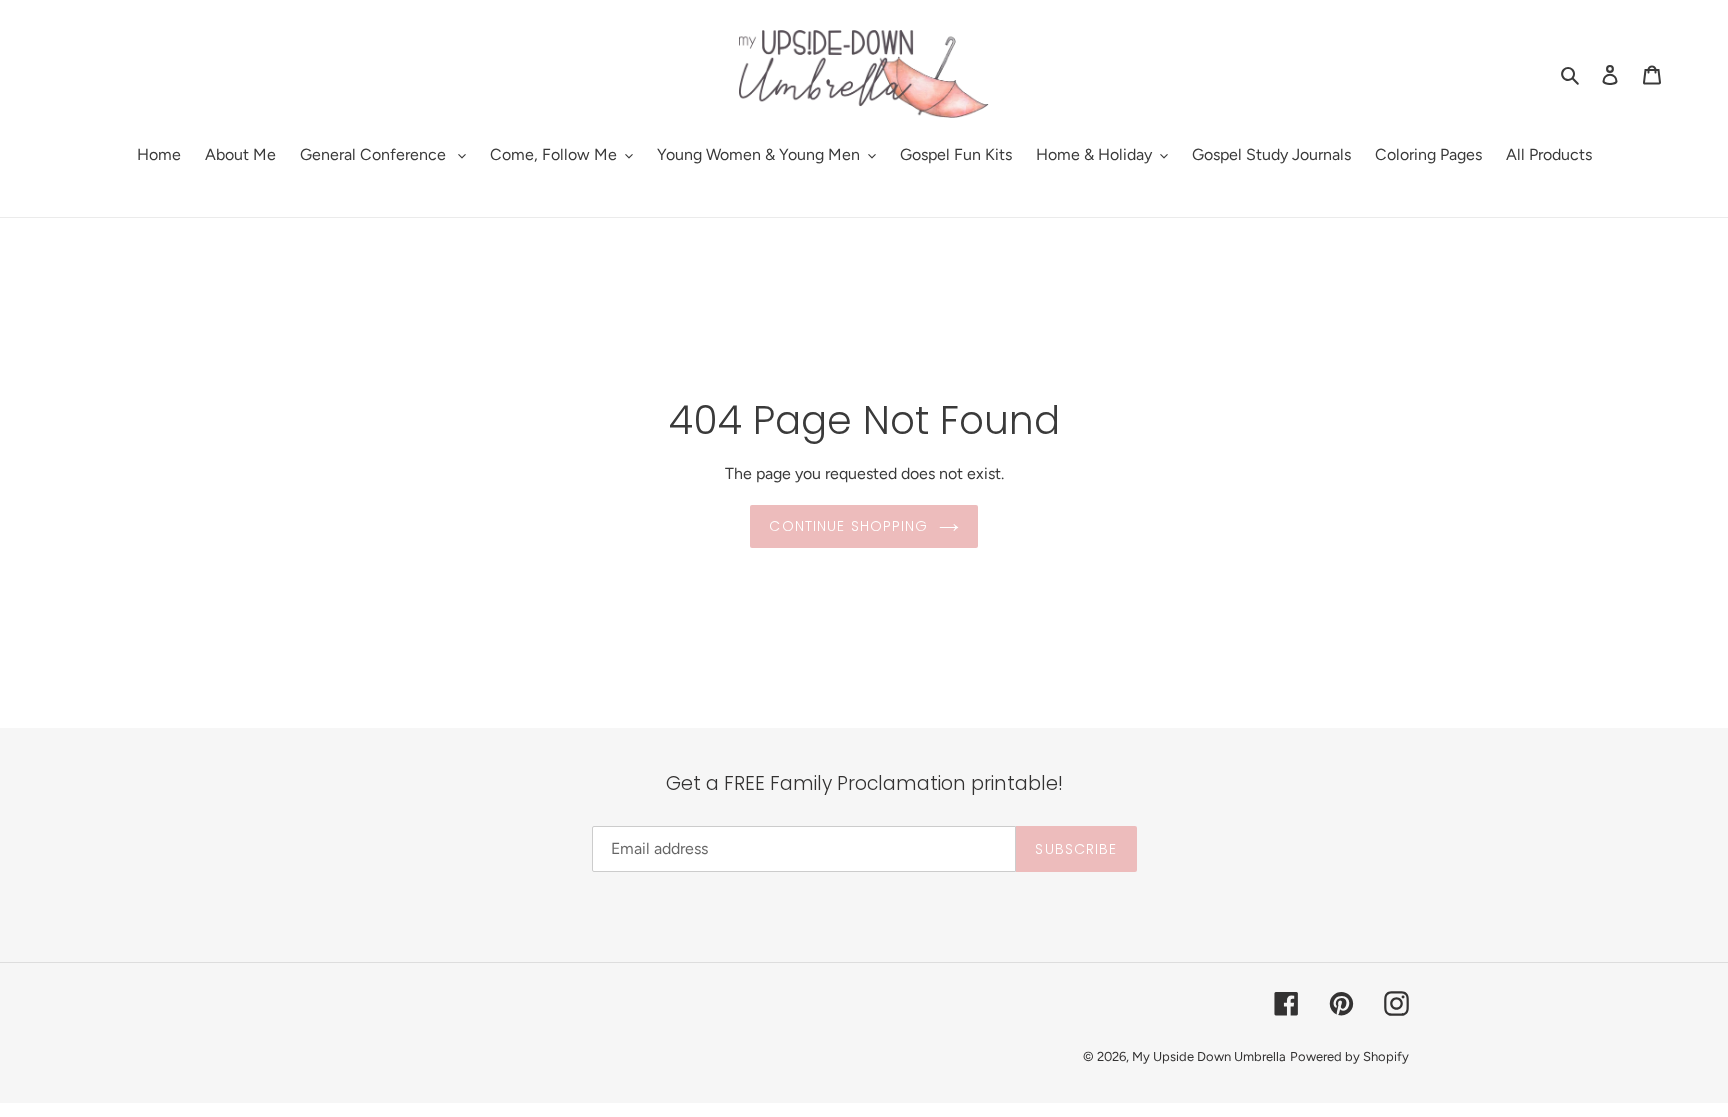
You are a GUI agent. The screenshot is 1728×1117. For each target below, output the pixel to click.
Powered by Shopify (1349, 1056)
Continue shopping (848, 526)
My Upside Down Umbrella (1209, 1056)
